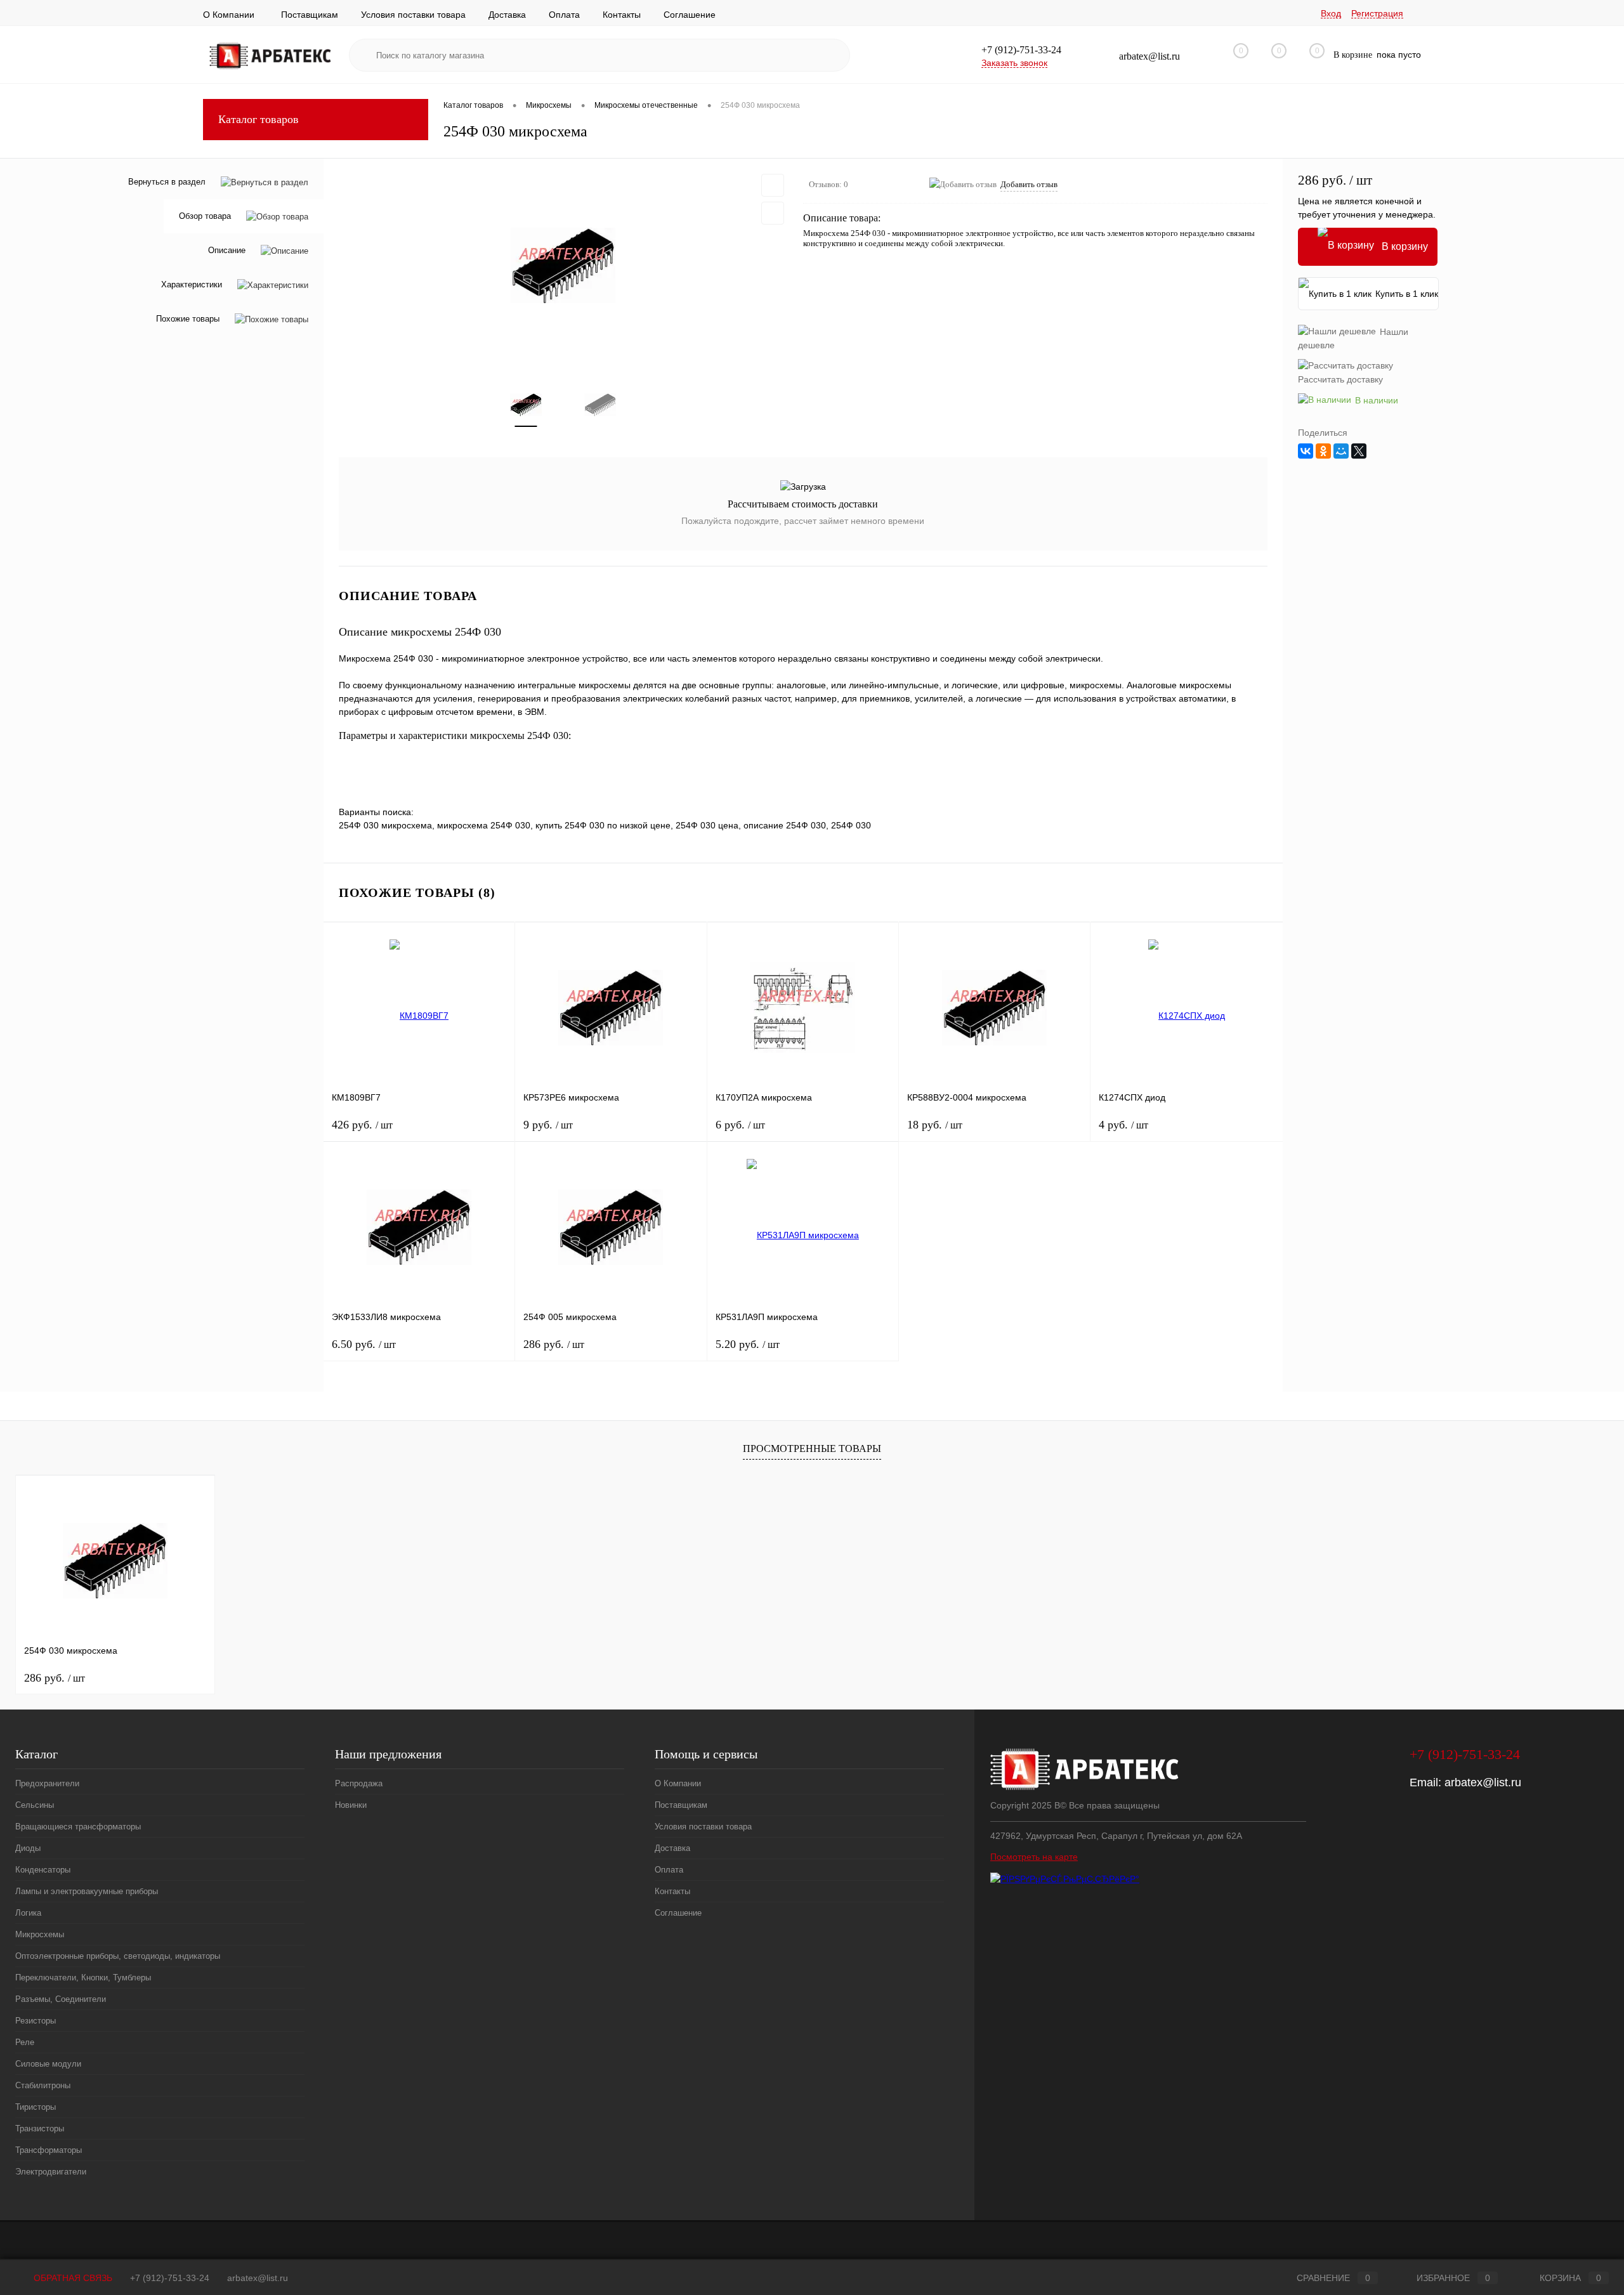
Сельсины (35, 1805)
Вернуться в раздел (167, 182)
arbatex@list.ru (1483, 1782)
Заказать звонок (1014, 63)
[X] (1359, 451)
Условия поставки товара (413, 15)
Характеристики (192, 285)
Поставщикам (310, 15)
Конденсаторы (43, 1870)
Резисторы (36, 2021)
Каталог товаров (259, 119)
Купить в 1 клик (1407, 294)
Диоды (28, 1848)
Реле (25, 2042)
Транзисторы (40, 2128)
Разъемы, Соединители (61, 1999)
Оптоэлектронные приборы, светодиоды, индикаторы (118, 1956)
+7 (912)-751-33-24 (170, 2278)
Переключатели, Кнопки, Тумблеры (83, 1978)
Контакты (622, 15)
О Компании (229, 15)
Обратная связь (72, 2278)
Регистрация (1377, 13)
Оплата (564, 15)
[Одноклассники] (1323, 451)
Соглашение (690, 15)
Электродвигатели (51, 2172)
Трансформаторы (49, 2150)
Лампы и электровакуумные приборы (87, 1891)
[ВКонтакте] (1306, 451)
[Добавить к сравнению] (773, 213)
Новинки (351, 1805)
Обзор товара (205, 217)
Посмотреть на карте (1034, 1857)
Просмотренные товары (812, 1448)
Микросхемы (40, 1934)
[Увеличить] (563, 265)
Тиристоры (36, 2107)
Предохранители (47, 1783)
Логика (28, 1913)
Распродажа (359, 1783)
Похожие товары (188, 319)
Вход (1331, 13)
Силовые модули (48, 2064)
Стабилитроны (43, 2085)
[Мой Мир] (1341, 451)
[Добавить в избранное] (773, 185)
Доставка (507, 15)
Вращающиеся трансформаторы (78, 1827)
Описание (227, 251)
